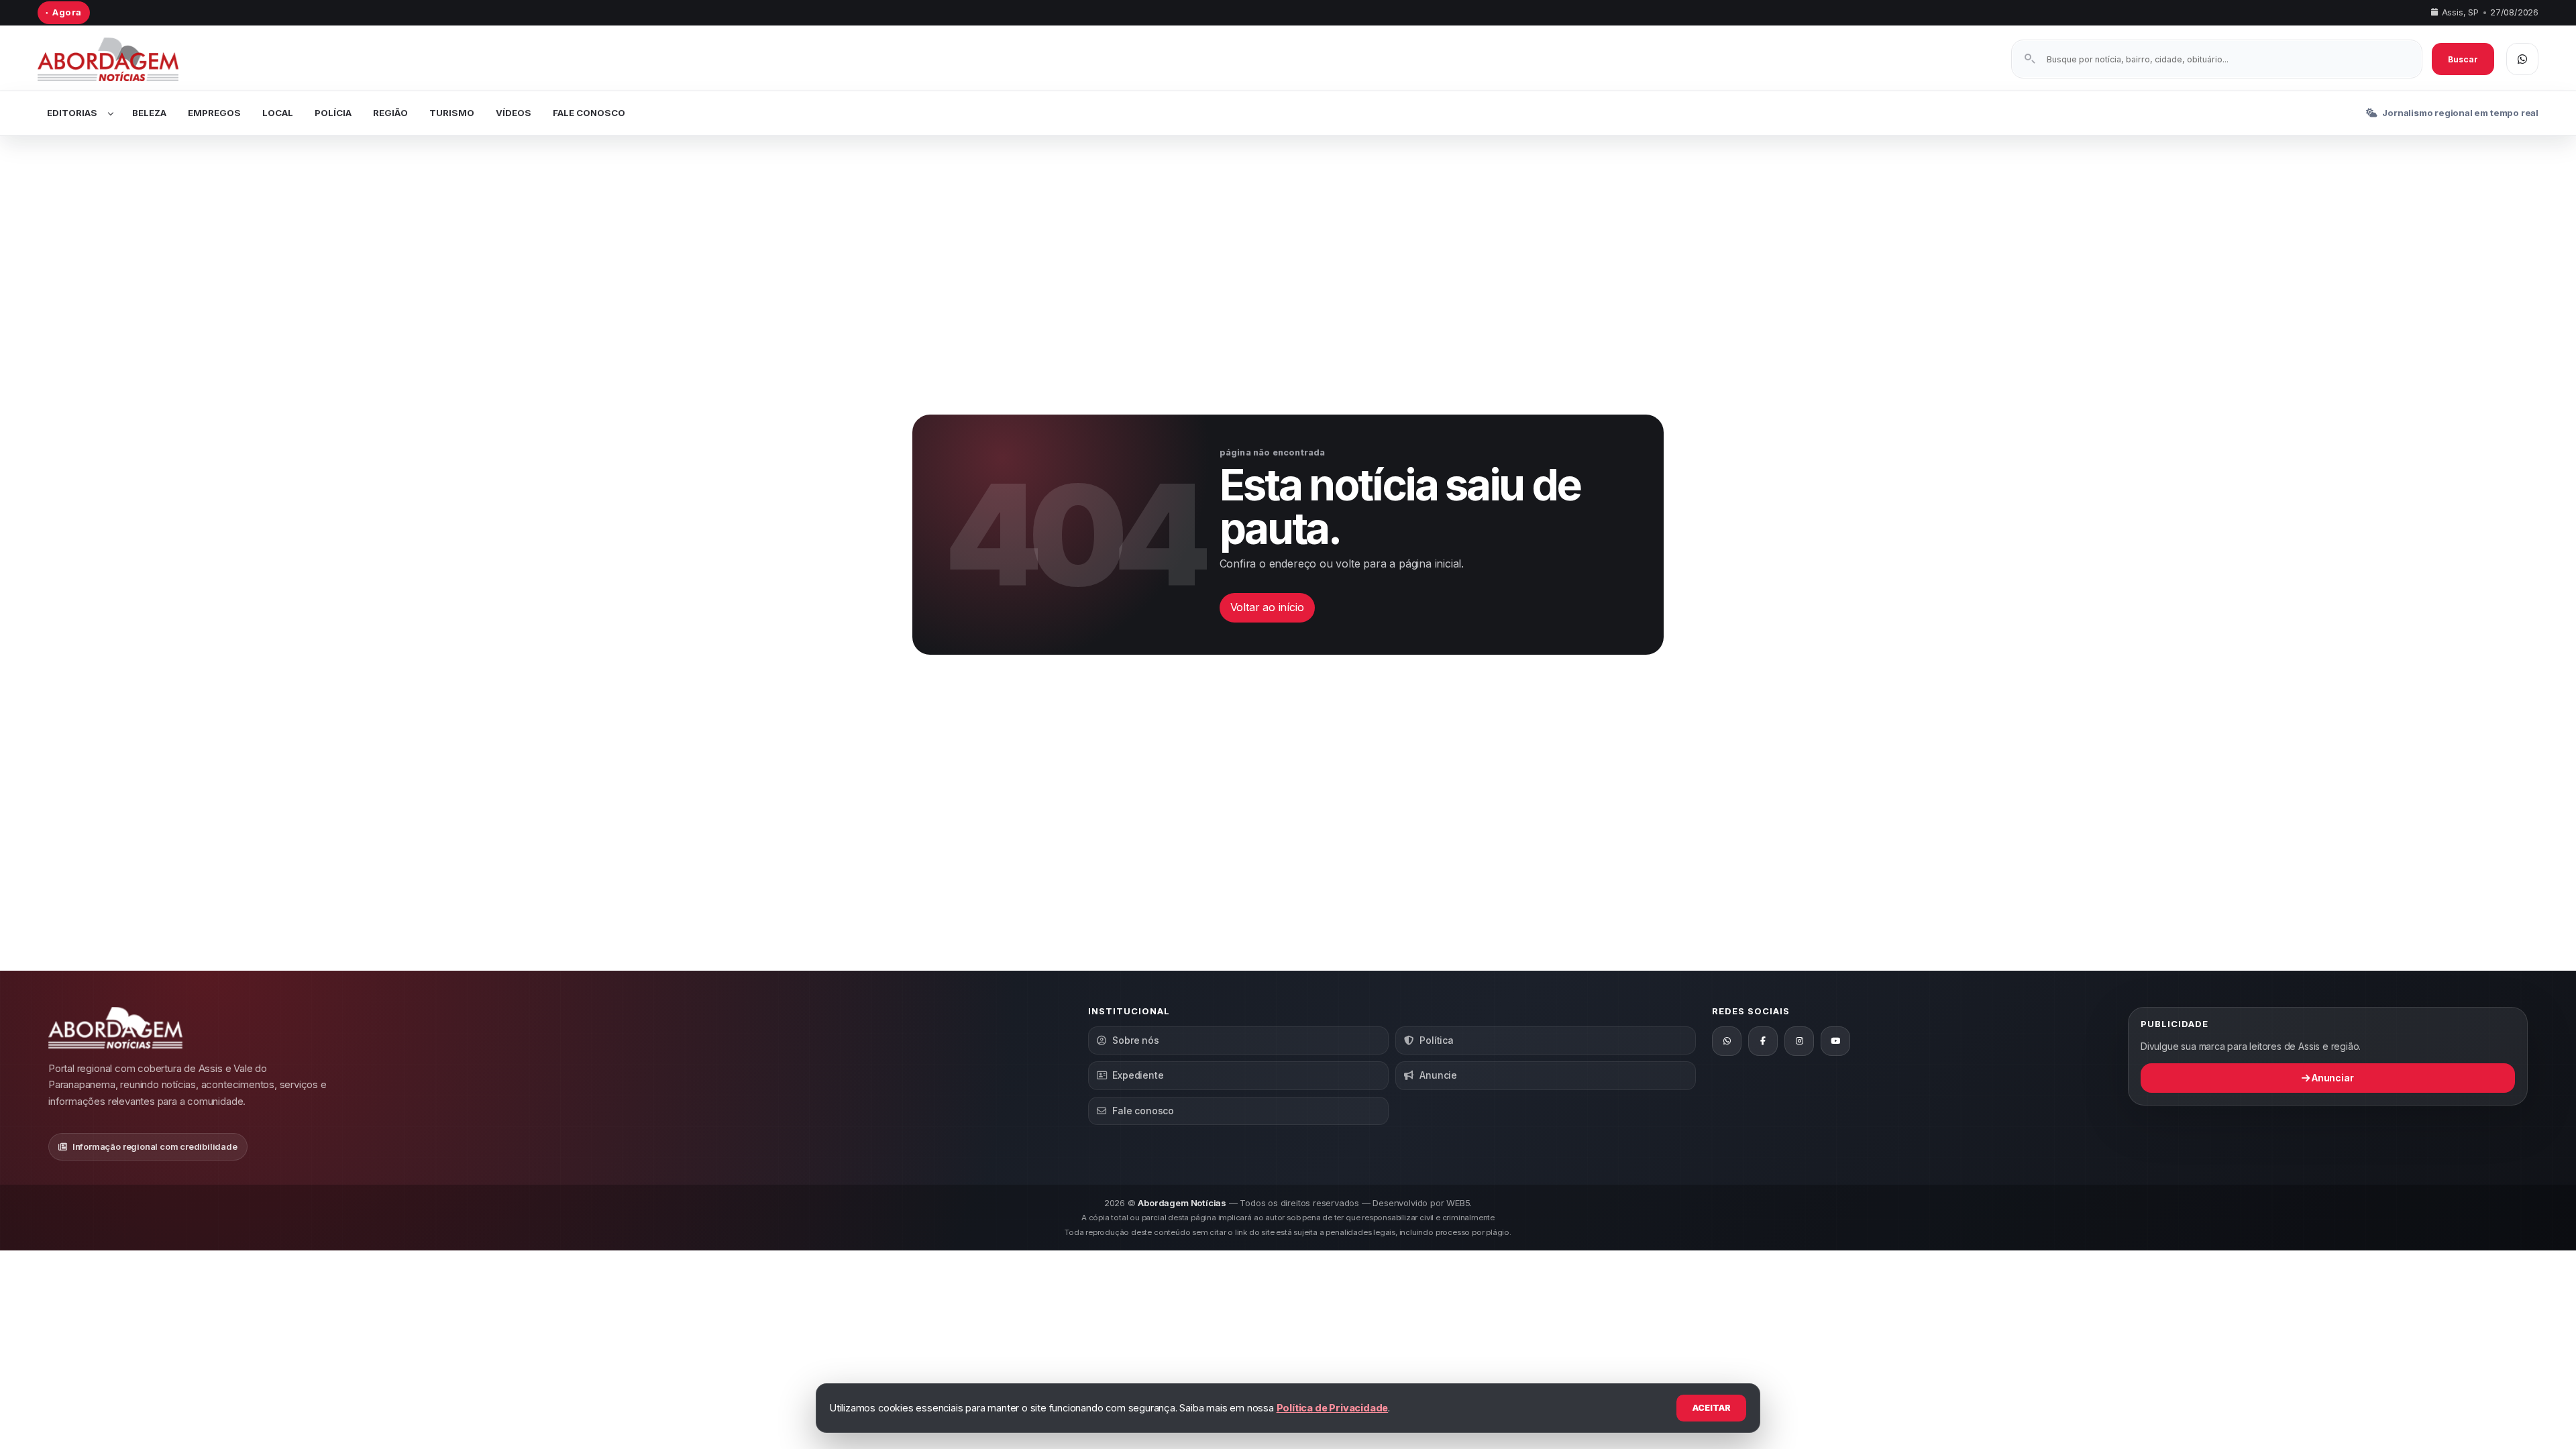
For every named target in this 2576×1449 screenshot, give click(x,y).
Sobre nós (1135, 1040)
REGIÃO (390, 113)
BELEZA (149, 113)
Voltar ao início (1267, 607)
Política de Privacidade (1333, 1408)
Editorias (72, 113)
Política (1436, 1040)
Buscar (2463, 59)
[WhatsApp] (1727, 1041)
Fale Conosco (589, 113)
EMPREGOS (214, 113)
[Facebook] (1763, 1041)
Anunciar (2331, 1078)
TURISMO (452, 113)
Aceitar (1712, 1408)
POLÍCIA (333, 113)
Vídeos (514, 113)
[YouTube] (1835, 1041)
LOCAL (278, 113)
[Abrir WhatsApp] (2522, 59)
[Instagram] (1799, 1041)
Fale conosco (1143, 1111)
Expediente (1138, 1075)
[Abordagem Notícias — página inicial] (125, 59)
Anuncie (1438, 1075)
